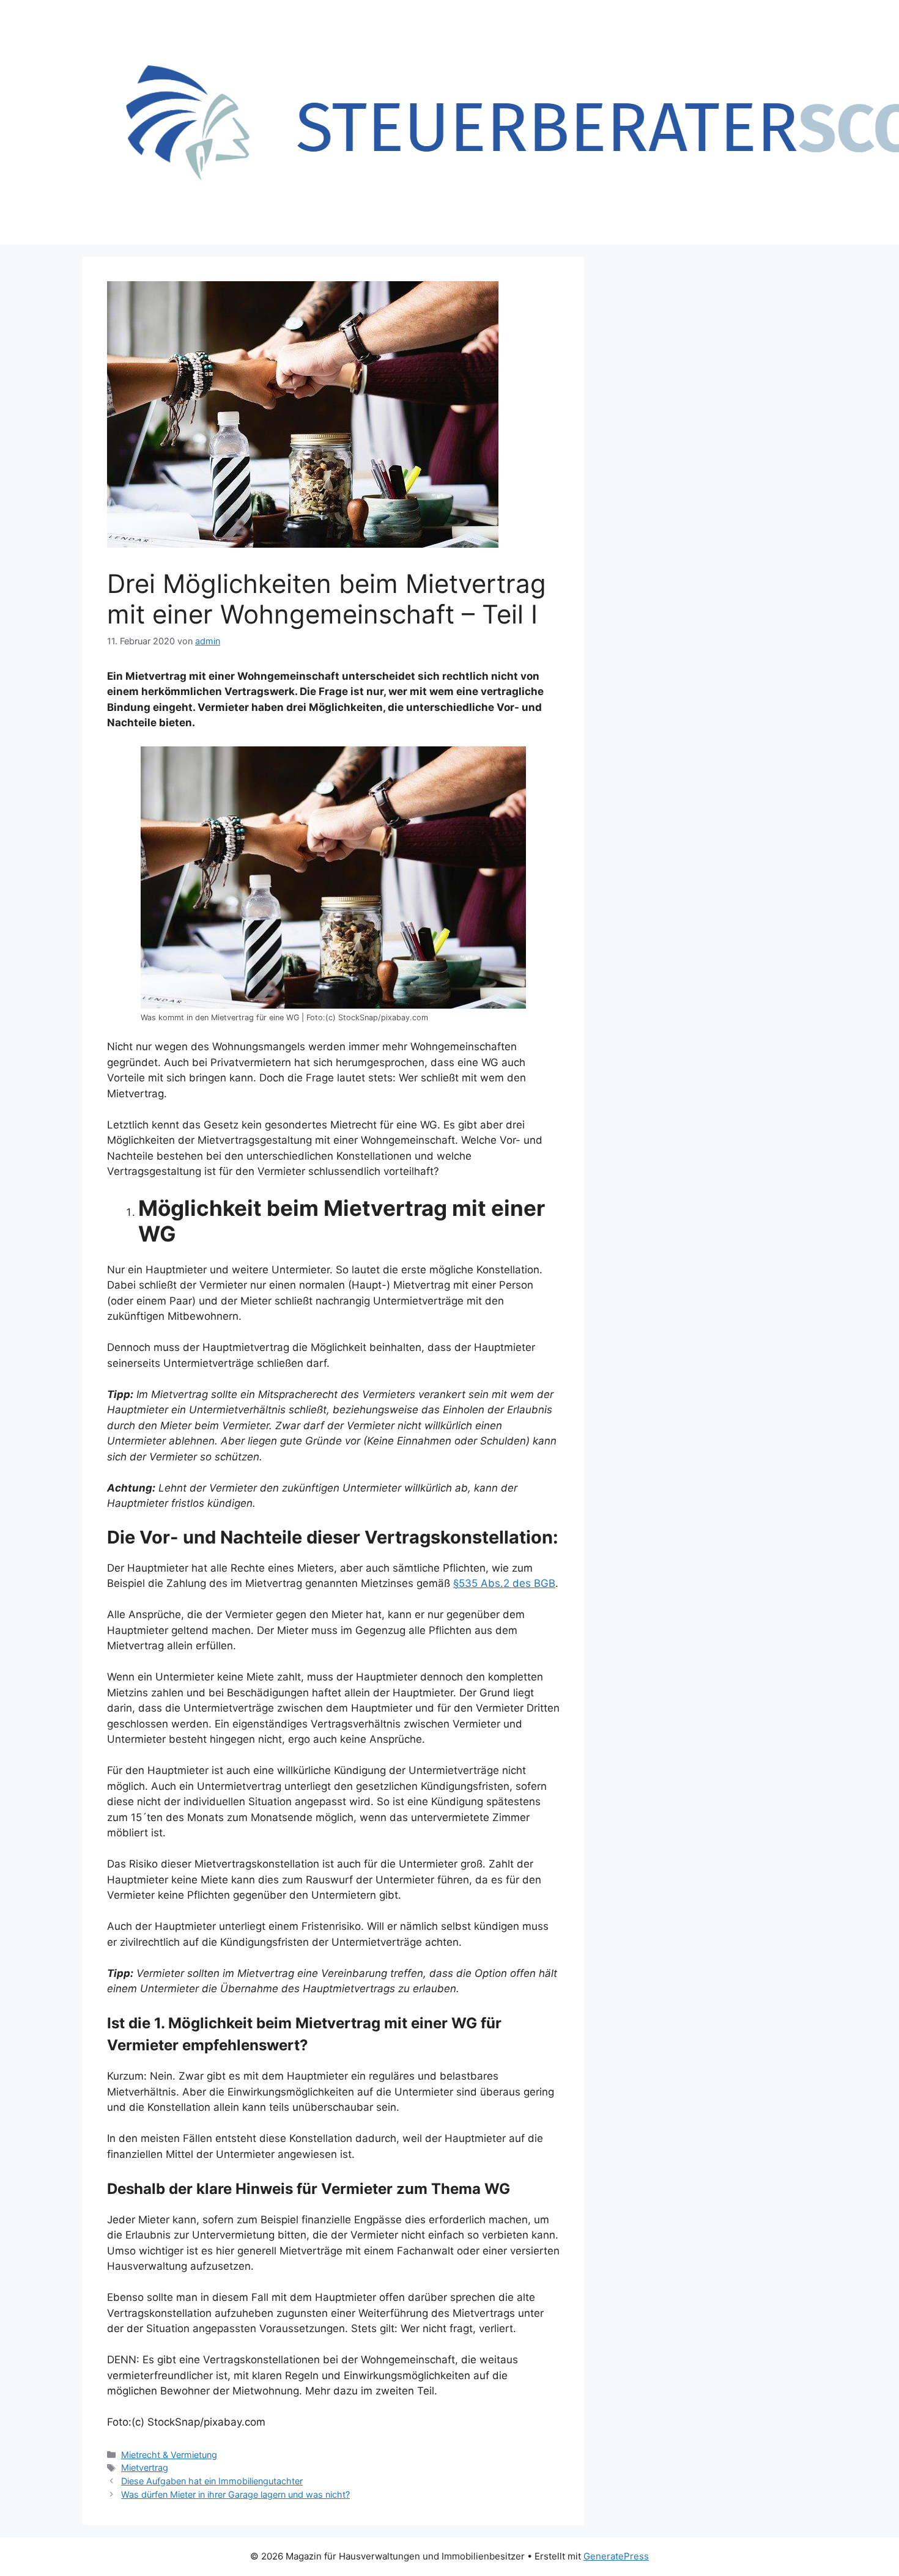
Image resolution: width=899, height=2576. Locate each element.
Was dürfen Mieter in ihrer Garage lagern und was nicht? (235, 2494)
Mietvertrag (145, 2467)
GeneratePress (616, 2556)
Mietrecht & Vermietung (169, 2455)
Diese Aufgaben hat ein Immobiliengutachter (212, 2481)
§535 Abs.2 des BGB (504, 1583)
